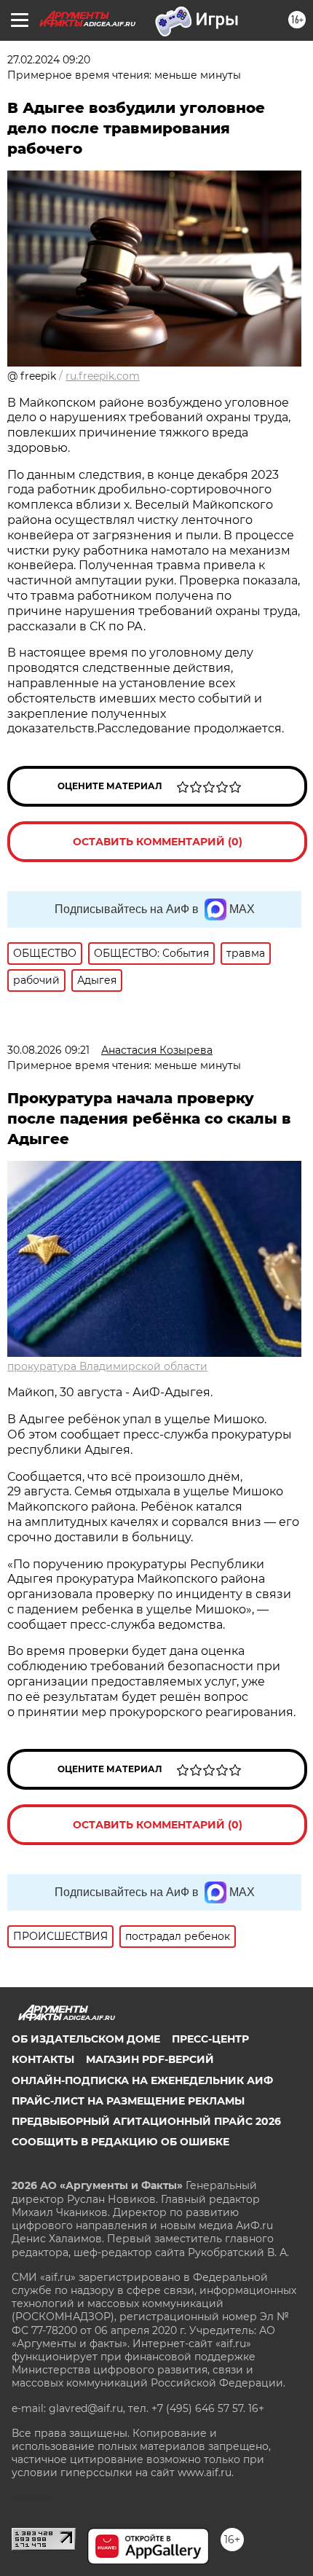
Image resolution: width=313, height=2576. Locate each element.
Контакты (43, 2059)
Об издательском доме (86, 2039)
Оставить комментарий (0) (158, 842)
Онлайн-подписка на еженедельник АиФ (142, 2080)
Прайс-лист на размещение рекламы (128, 2101)
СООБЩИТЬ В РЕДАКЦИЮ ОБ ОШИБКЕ (120, 2142)
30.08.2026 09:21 (48, 1050)
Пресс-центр (210, 2039)
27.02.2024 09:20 (49, 60)
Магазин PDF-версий (150, 2059)
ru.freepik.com (103, 376)
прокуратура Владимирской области (107, 1366)
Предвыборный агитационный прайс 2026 (146, 2121)
